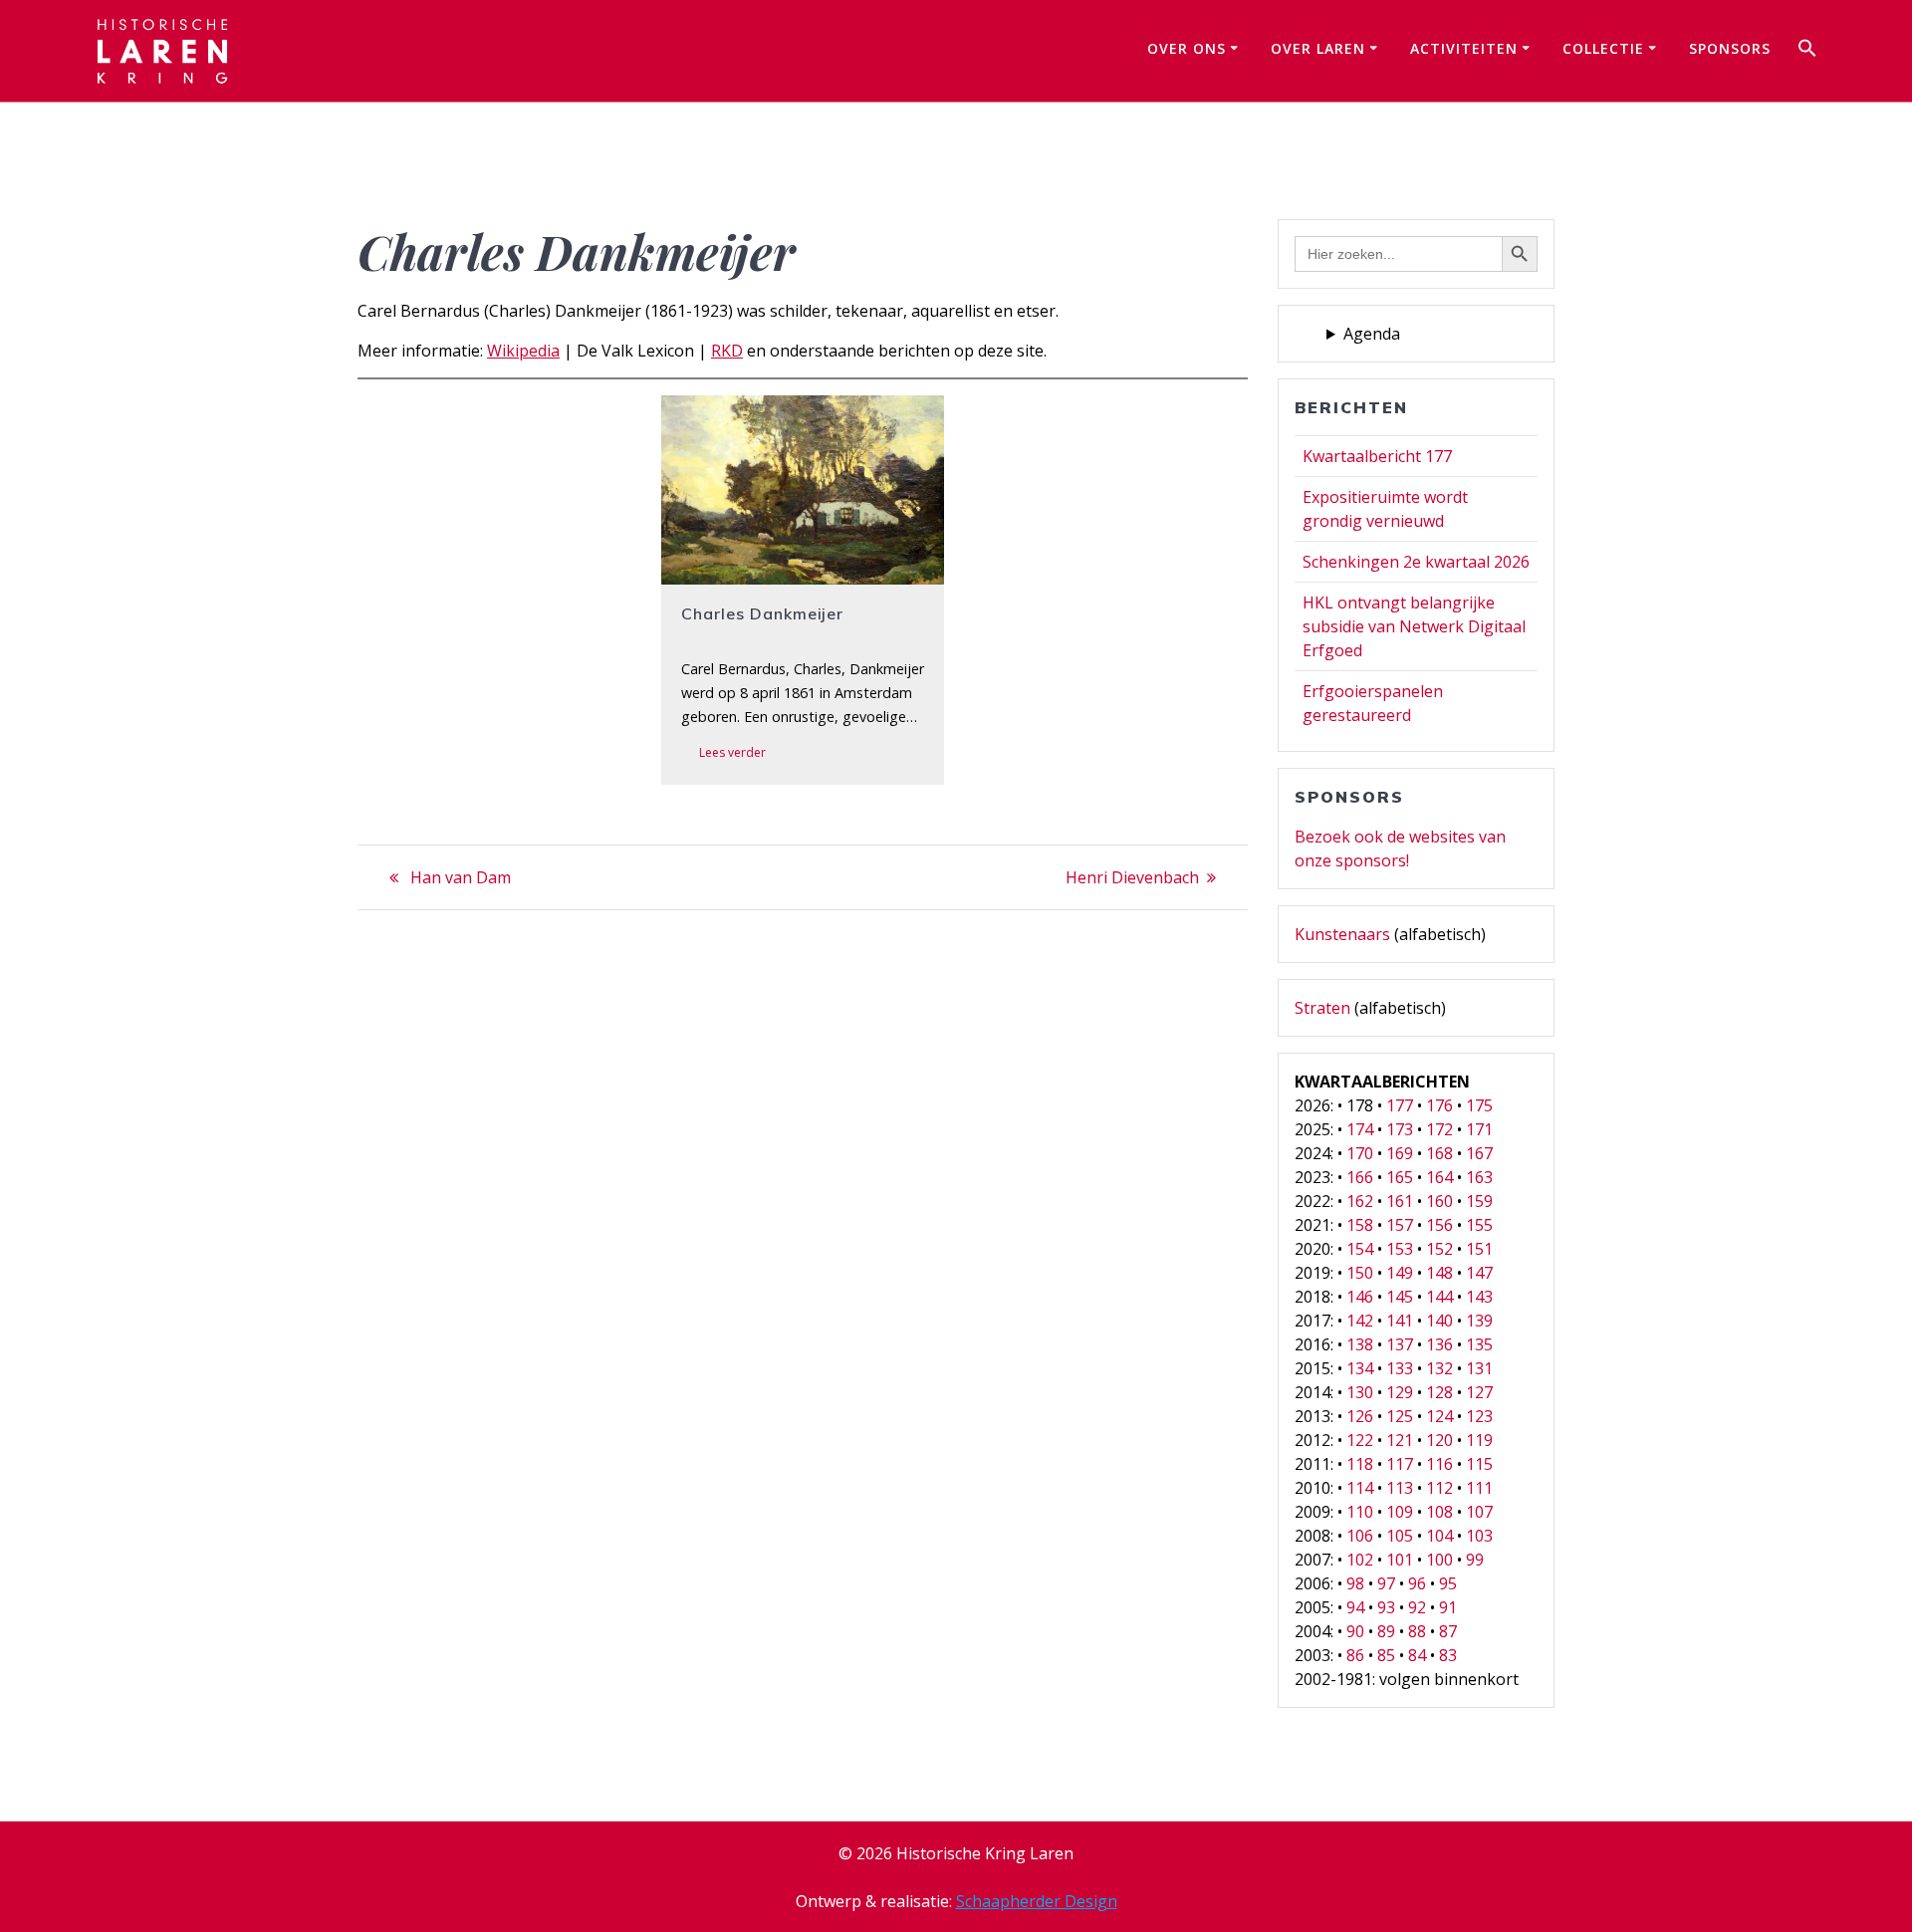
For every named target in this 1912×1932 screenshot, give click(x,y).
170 (1360, 1153)
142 (1360, 1321)
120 (1439, 1440)
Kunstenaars (1342, 934)
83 (1448, 1655)
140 (1439, 1321)
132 (1439, 1368)
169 (1400, 1153)
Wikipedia (523, 351)
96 (1417, 1583)
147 (1479, 1273)
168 (1439, 1153)
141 (1400, 1321)
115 (1479, 1464)
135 (1479, 1344)
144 (1439, 1297)
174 (1360, 1129)
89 (1386, 1631)
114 (1360, 1488)
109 (1400, 1512)
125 (1400, 1416)
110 (1360, 1512)
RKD (727, 351)
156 (1439, 1225)
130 (1360, 1392)
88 (1417, 1631)
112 (1439, 1488)
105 (1400, 1536)
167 (1479, 1153)
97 (1386, 1583)
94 (1355, 1607)
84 (1417, 1655)
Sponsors (1730, 48)
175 (1479, 1105)
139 (1479, 1321)
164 (1439, 1177)
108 (1439, 1512)
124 (1439, 1416)
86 (1355, 1655)
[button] (1807, 51)
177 (1400, 1105)
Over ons (1187, 48)
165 (1400, 1177)
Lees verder (732, 752)
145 (1400, 1297)
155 (1479, 1225)
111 (1479, 1488)
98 (1355, 1583)
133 (1400, 1368)
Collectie (1603, 48)
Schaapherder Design (1037, 1901)
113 (1400, 1488)
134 (1360, 1368)
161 (1400, 1201)
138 (1360, 1344)
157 (1400, 1225)
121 (1400, 1440)
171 (1479, 1129)
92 (1417, 1607)
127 (1479, 1392)
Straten (1322, 1008)
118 (1360, 1464)
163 (1479, 1177)
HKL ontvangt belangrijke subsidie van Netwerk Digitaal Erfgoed (1414, 626)
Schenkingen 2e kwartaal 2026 (1416, 562)
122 (1360, 1440)
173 (1400, 1129)
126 (1360, 1416)
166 (1360, 1177)
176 (1439, 1105)
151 (1479, 1249)
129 (1400, 1392)
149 (1400, 1273)
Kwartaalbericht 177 (1377, 456)
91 (1448, 1607)
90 (1355, 1631)
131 (1479, 1368)
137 (1400, 1344)
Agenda (1372, 334)
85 (1386, 1655)
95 (1448, 1583)
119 (1479, 1440)
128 (1439, 1392)
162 (1360, 1201)
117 (1400, 1464)
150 (1360, 1273)
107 (1479, 1512)
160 (1439, 1201)
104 (1439, 1536)
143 (1479, 1297)
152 (1439, 1249)
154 (1360, 1249)
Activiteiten (1464, 48)
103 (1479, 1536)
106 (1360, 1536)
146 (1360, 1297)
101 (1400, 1560)
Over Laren (1318, 48)
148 (1439, 1273)
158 (1360, 1225)
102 (1360, 1560)
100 (1439, 1560)
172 (1439, 1129)
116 (1439, 1464)
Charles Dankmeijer (762, 613)
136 (1439, 1344)
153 (1400, 1249)
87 (1448, 1631)
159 (1479, 1201)
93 (1386, 1607)
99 (1475, 1560)
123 (1479, 1416)
